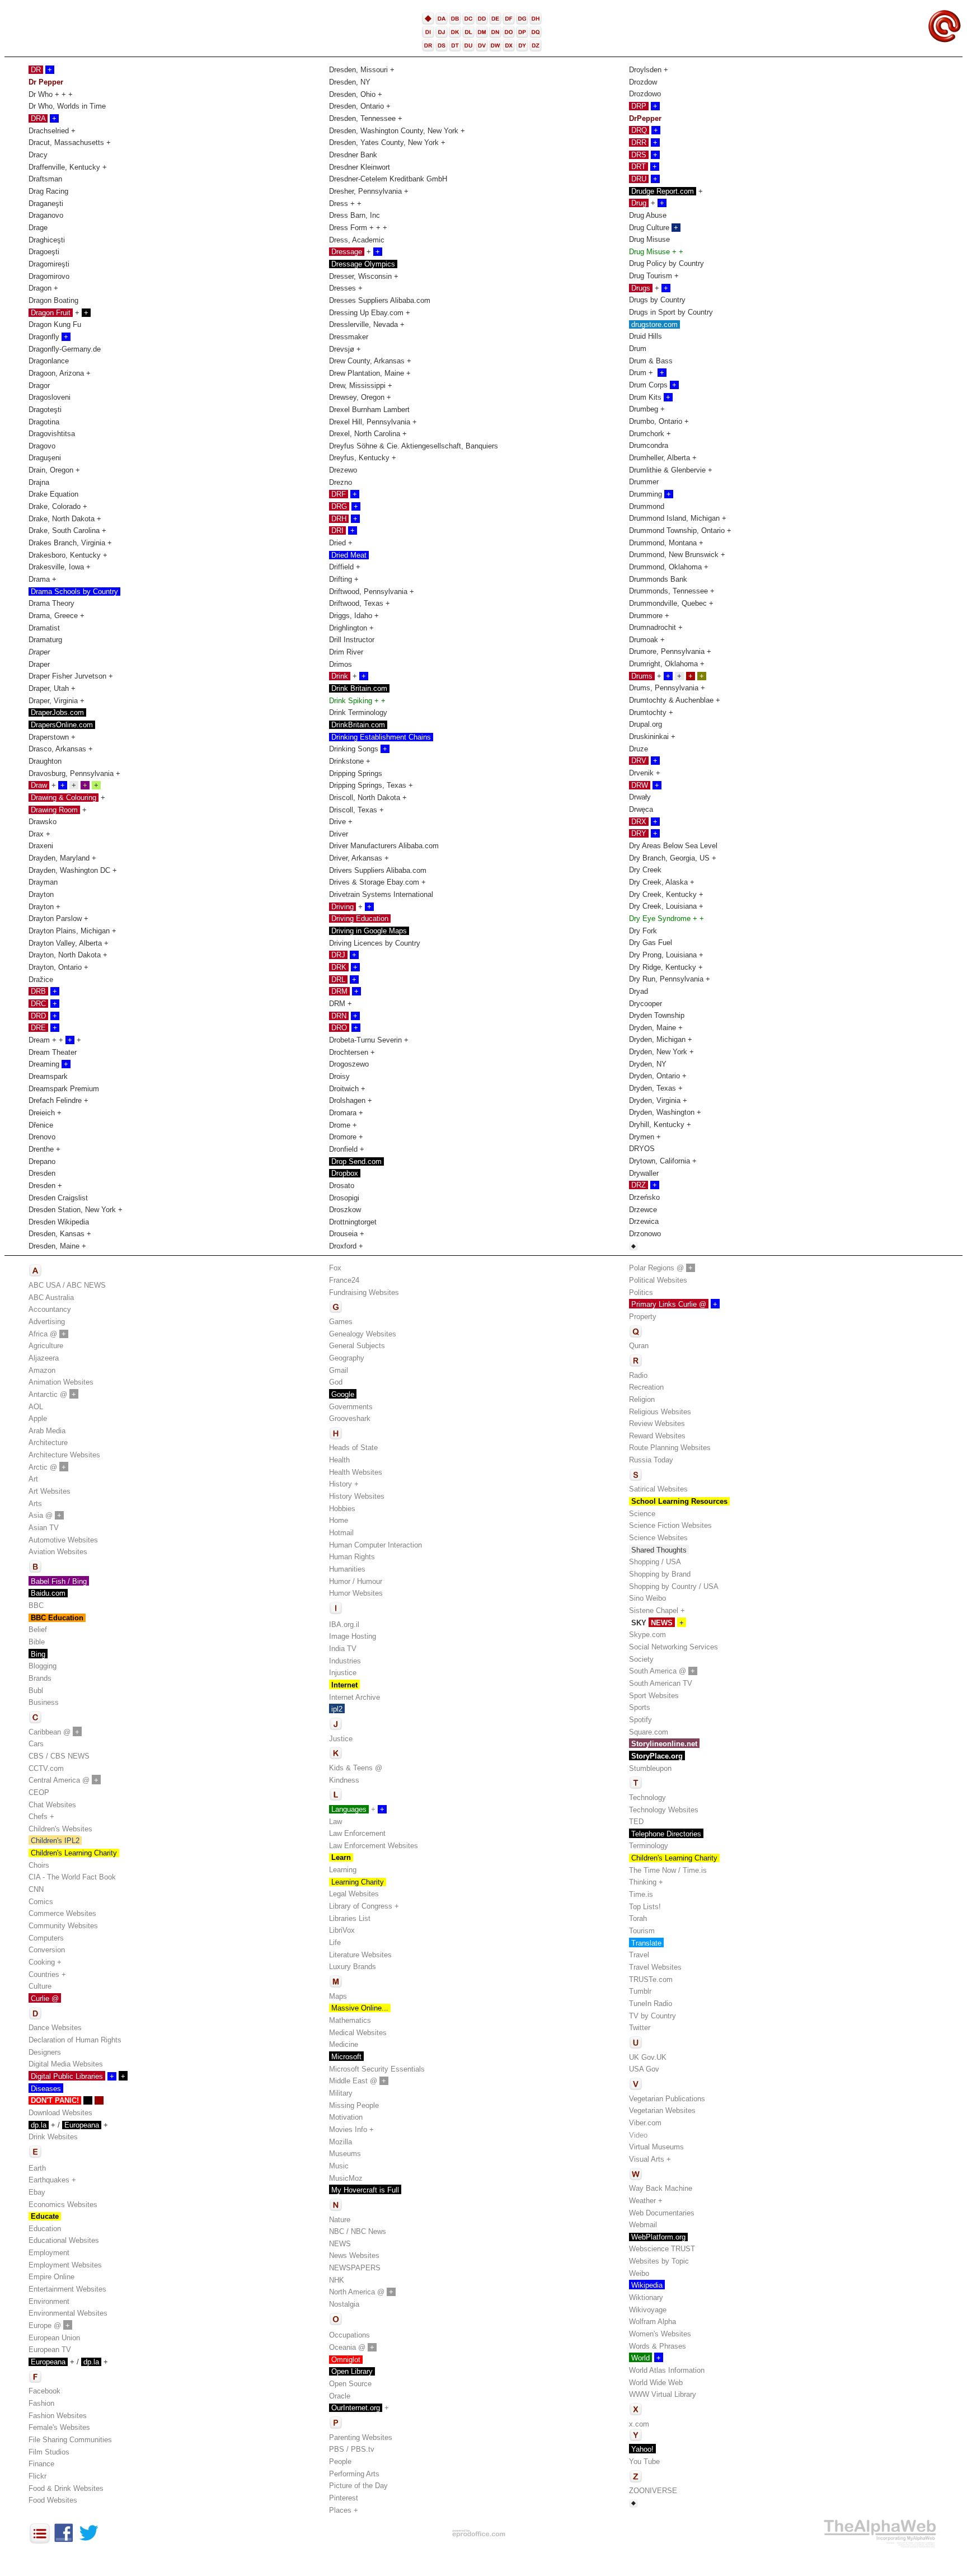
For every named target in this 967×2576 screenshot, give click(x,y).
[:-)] (633, 1248)
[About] (40, 2542)
